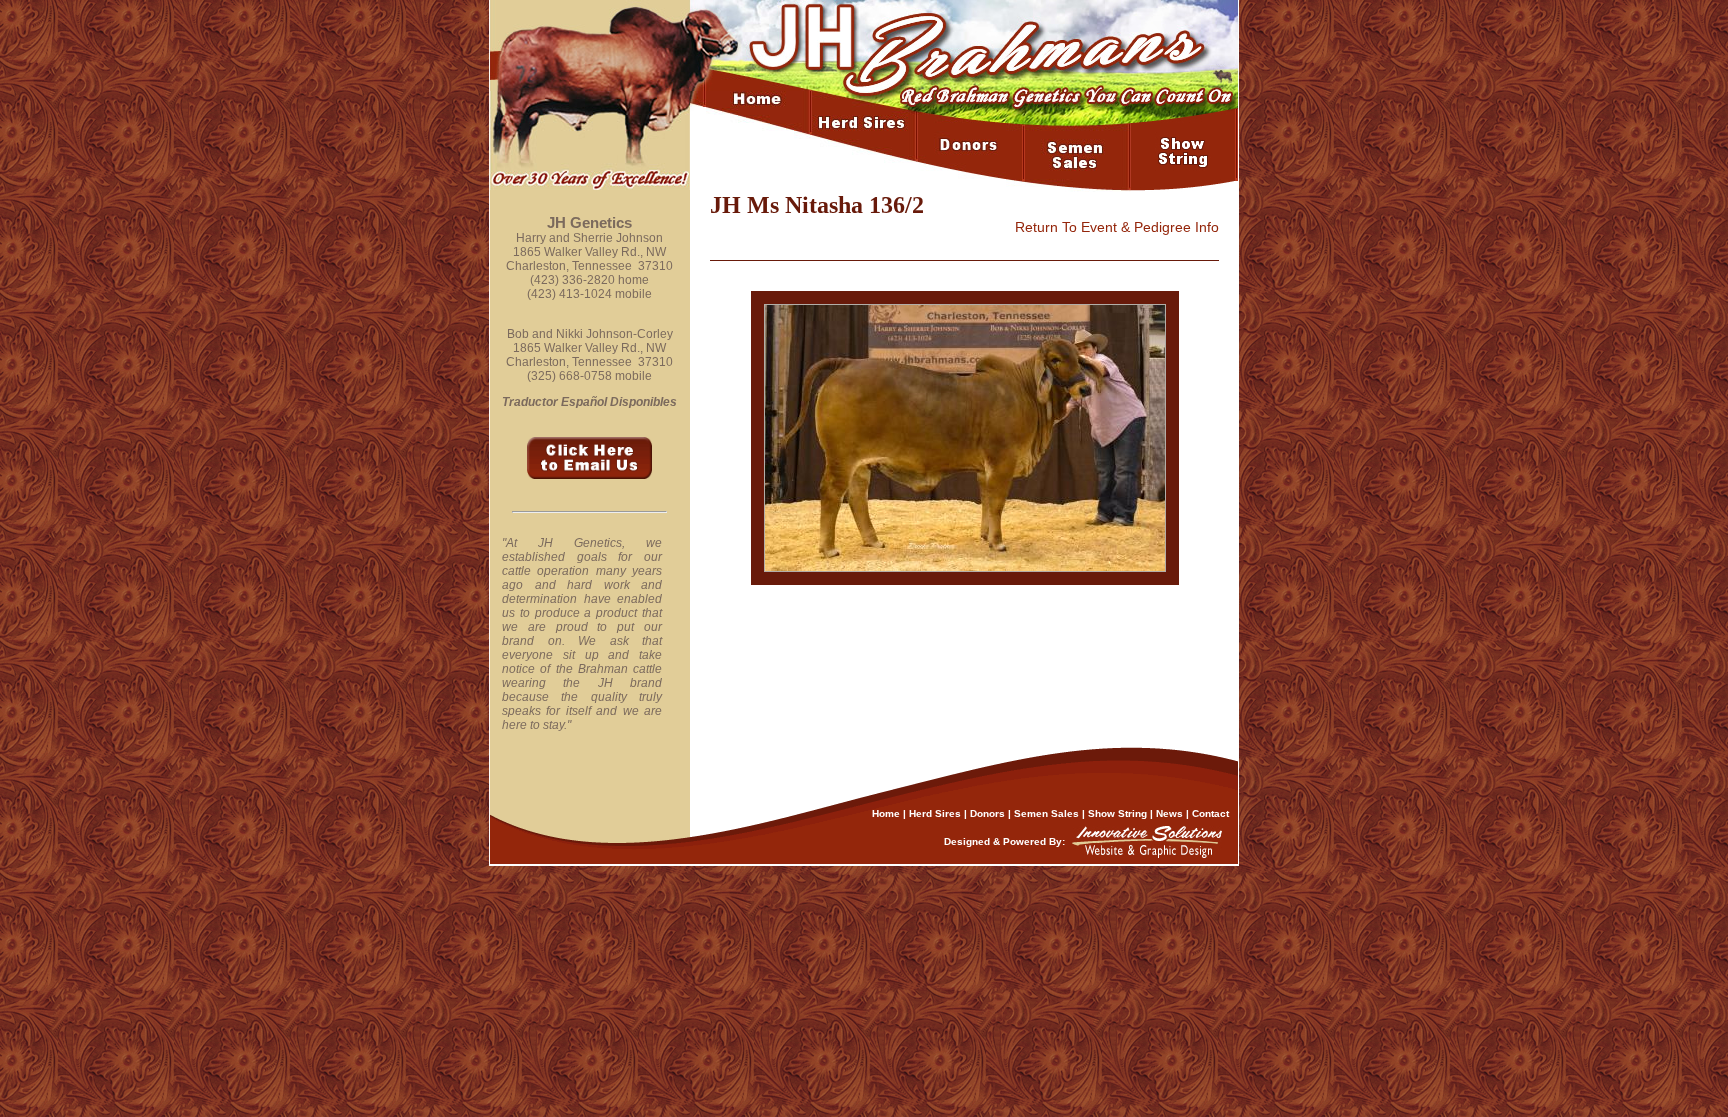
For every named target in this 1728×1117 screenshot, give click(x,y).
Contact (1210, 813)
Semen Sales (1046, 813)
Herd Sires (935, 813)
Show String (1117, 813)
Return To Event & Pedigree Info (1117, 227)
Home (886, 813)
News (1169, 813)
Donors (987, 813)
